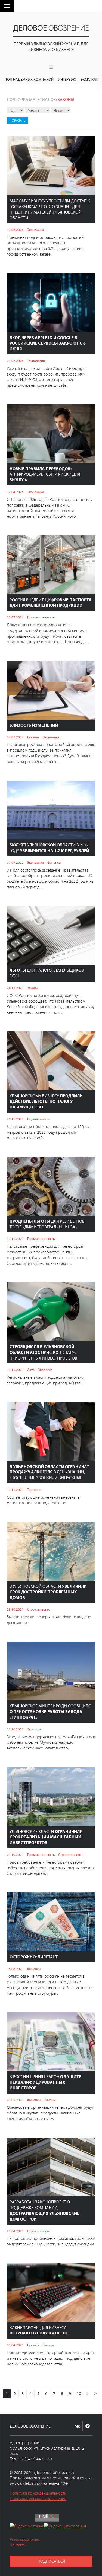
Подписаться (51, 2561)
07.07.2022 (15, 862)
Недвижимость (39, 1119)
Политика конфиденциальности (38, 2493)
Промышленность (41, 617)
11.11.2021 (15, 1238)
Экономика (35, 230)
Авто (31, 1370)
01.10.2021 (15, 1854)
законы (66, 99)
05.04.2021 (15, 2345)
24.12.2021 (15, 988)
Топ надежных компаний (30, 79)
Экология (45, 1370)
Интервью (67, 79)
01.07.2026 (15, 361)
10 (79, 2393)
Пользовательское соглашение (38, 2498)
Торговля (34, 1489)
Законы (33, 988)
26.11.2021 (15, 1119)
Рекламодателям (25, 2539)
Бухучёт (33, 737)
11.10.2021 (15, 1729)
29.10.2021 (15, 1609)
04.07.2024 (15, 737)
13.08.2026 (15, 230)
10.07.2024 (15, 617)
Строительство (39, 1609)
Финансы (54, 862)
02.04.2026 (15, 492)
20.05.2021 (15, 2100)
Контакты (18, 2545)
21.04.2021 (15, 2231)
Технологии (36, 361)
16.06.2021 (15, 1969)
